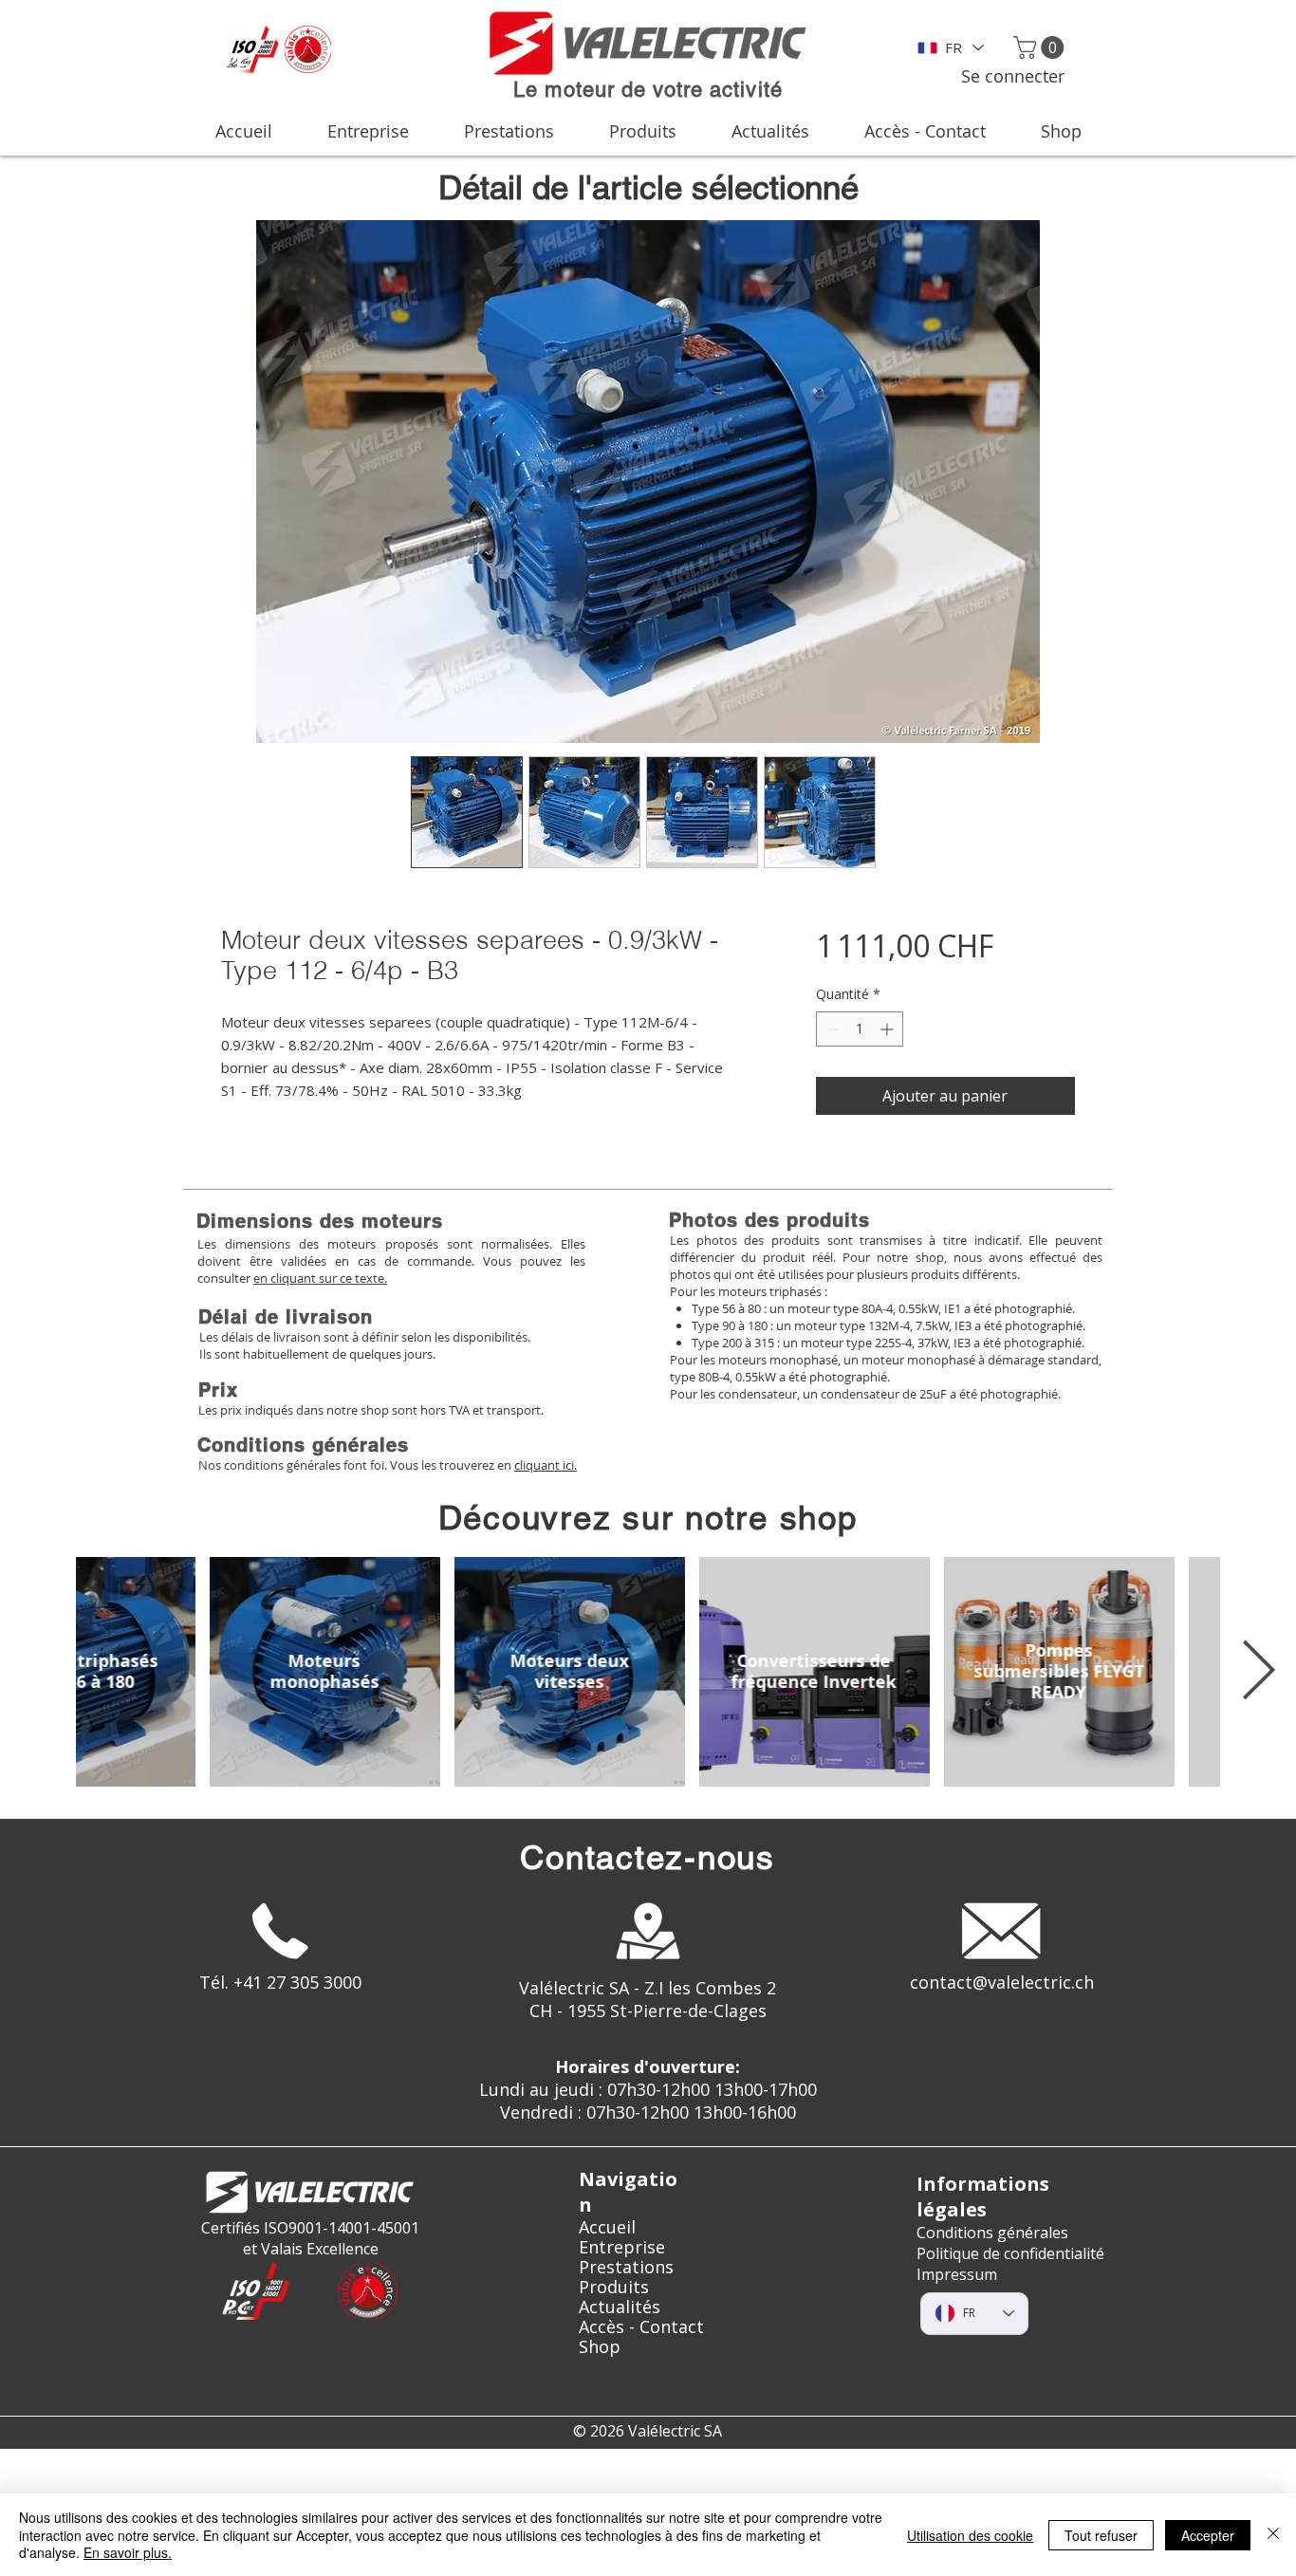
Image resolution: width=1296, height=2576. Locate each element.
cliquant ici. (546, 1465)
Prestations (626, 2267)
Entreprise (622, 2247)
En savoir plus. (128, 2552)
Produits (614, 2287)
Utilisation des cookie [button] (970, 2535)
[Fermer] (1273, 2535)
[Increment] (889, 1029)
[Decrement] (831, 1029)
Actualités (620, 2307)
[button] (1041, 47)
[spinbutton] (860, 1029)
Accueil (607, 2227)
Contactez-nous (648, 1857)
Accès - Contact (641, 2327)
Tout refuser (1101, 2535)
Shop (600, 2347)
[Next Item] (1258, 1672)
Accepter (1208, 2535)
